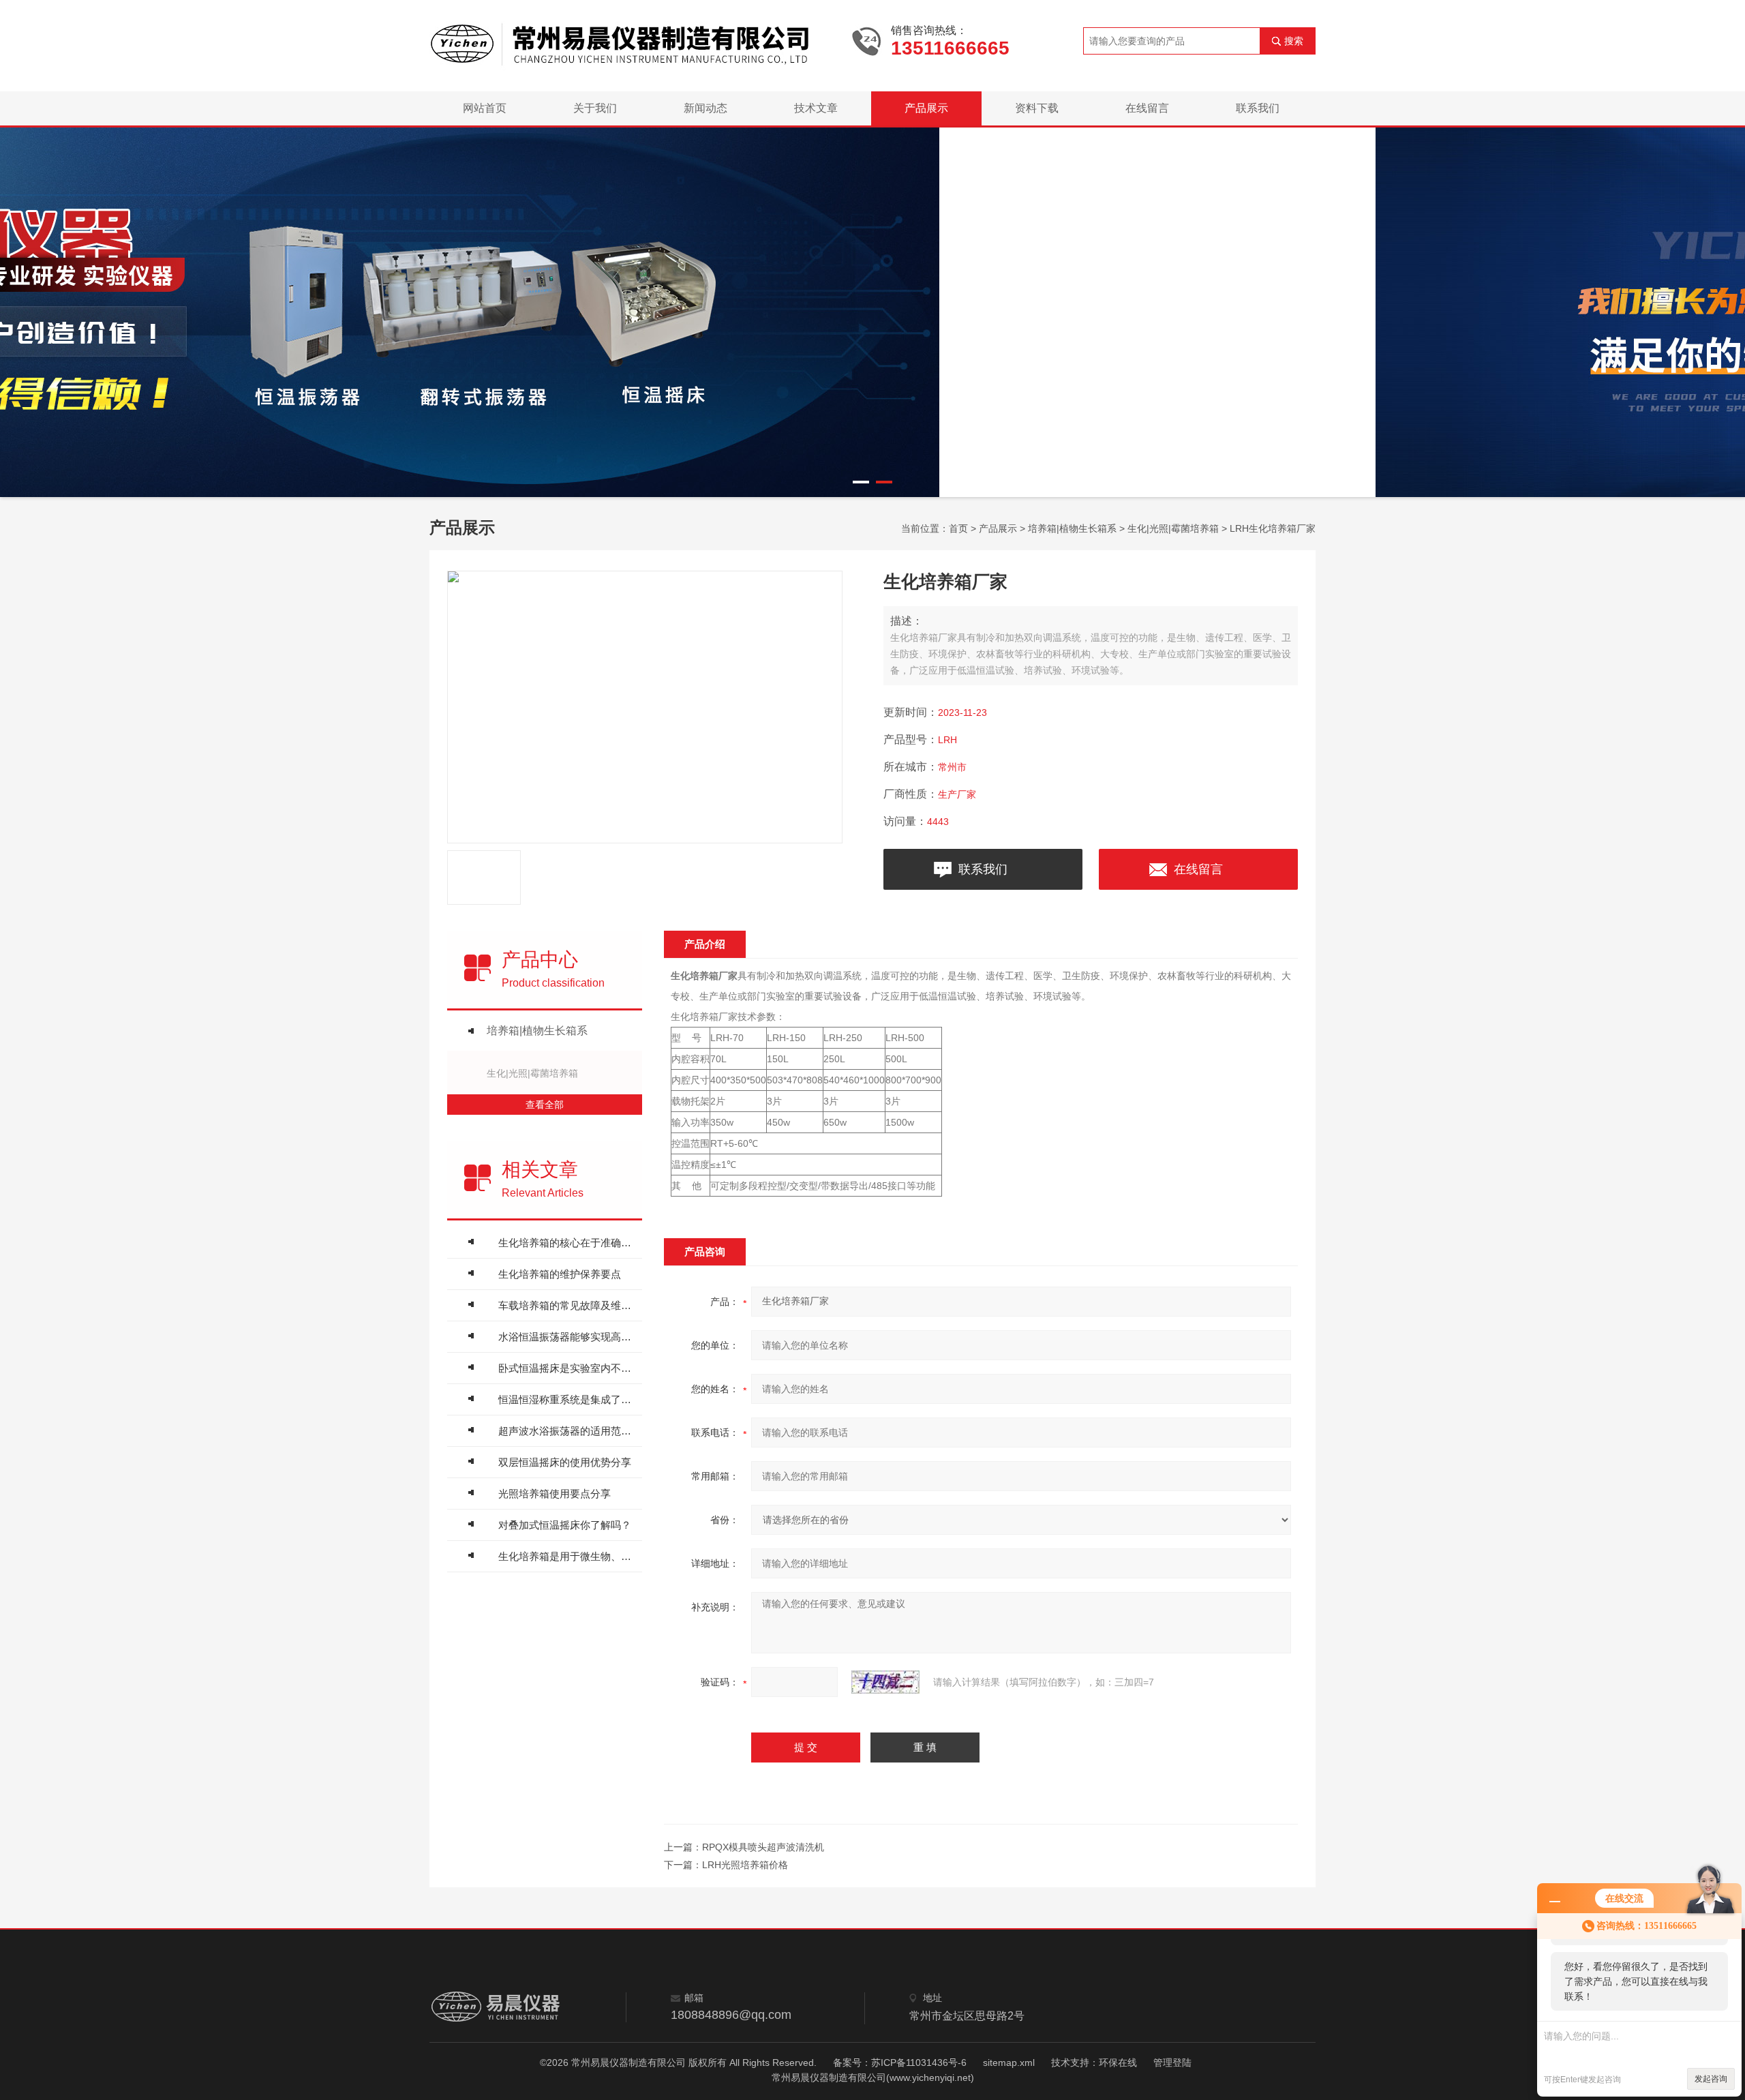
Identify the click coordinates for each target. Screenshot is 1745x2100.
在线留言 (1147, 108)
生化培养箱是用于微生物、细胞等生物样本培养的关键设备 (567, 1556)
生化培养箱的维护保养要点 (560, 1274)
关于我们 (595, 108)
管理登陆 (1172, 2062)
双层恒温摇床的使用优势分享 (565, 1462)
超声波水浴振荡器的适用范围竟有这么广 (567, 1431)
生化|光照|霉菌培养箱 (1173, 528)
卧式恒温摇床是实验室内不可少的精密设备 (567, 1368)
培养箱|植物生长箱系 (1072, 528)
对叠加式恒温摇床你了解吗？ (565, 1525)
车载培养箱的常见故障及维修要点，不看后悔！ (567, 1305)
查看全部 (545, 1105)
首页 (958, 528)
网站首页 (485, 108)
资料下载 (1037, 108)
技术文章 (816, 108)
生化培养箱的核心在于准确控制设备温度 (567, 1243)
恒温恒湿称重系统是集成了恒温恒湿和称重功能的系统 (567, 1399)
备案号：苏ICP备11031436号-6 (900, 2062)
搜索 (1294, 41)
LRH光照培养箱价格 (745, 1865)
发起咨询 (1711, 2079)
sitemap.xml (1009, 2062)
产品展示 (926, 108)
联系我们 (1258, 108)
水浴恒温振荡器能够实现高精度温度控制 (567, 1337)
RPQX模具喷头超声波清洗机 (763, 1847)
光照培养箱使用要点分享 (555, 1494)
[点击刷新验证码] (885, 1682)
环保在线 (1118, 2062)
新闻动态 (705, 108)
